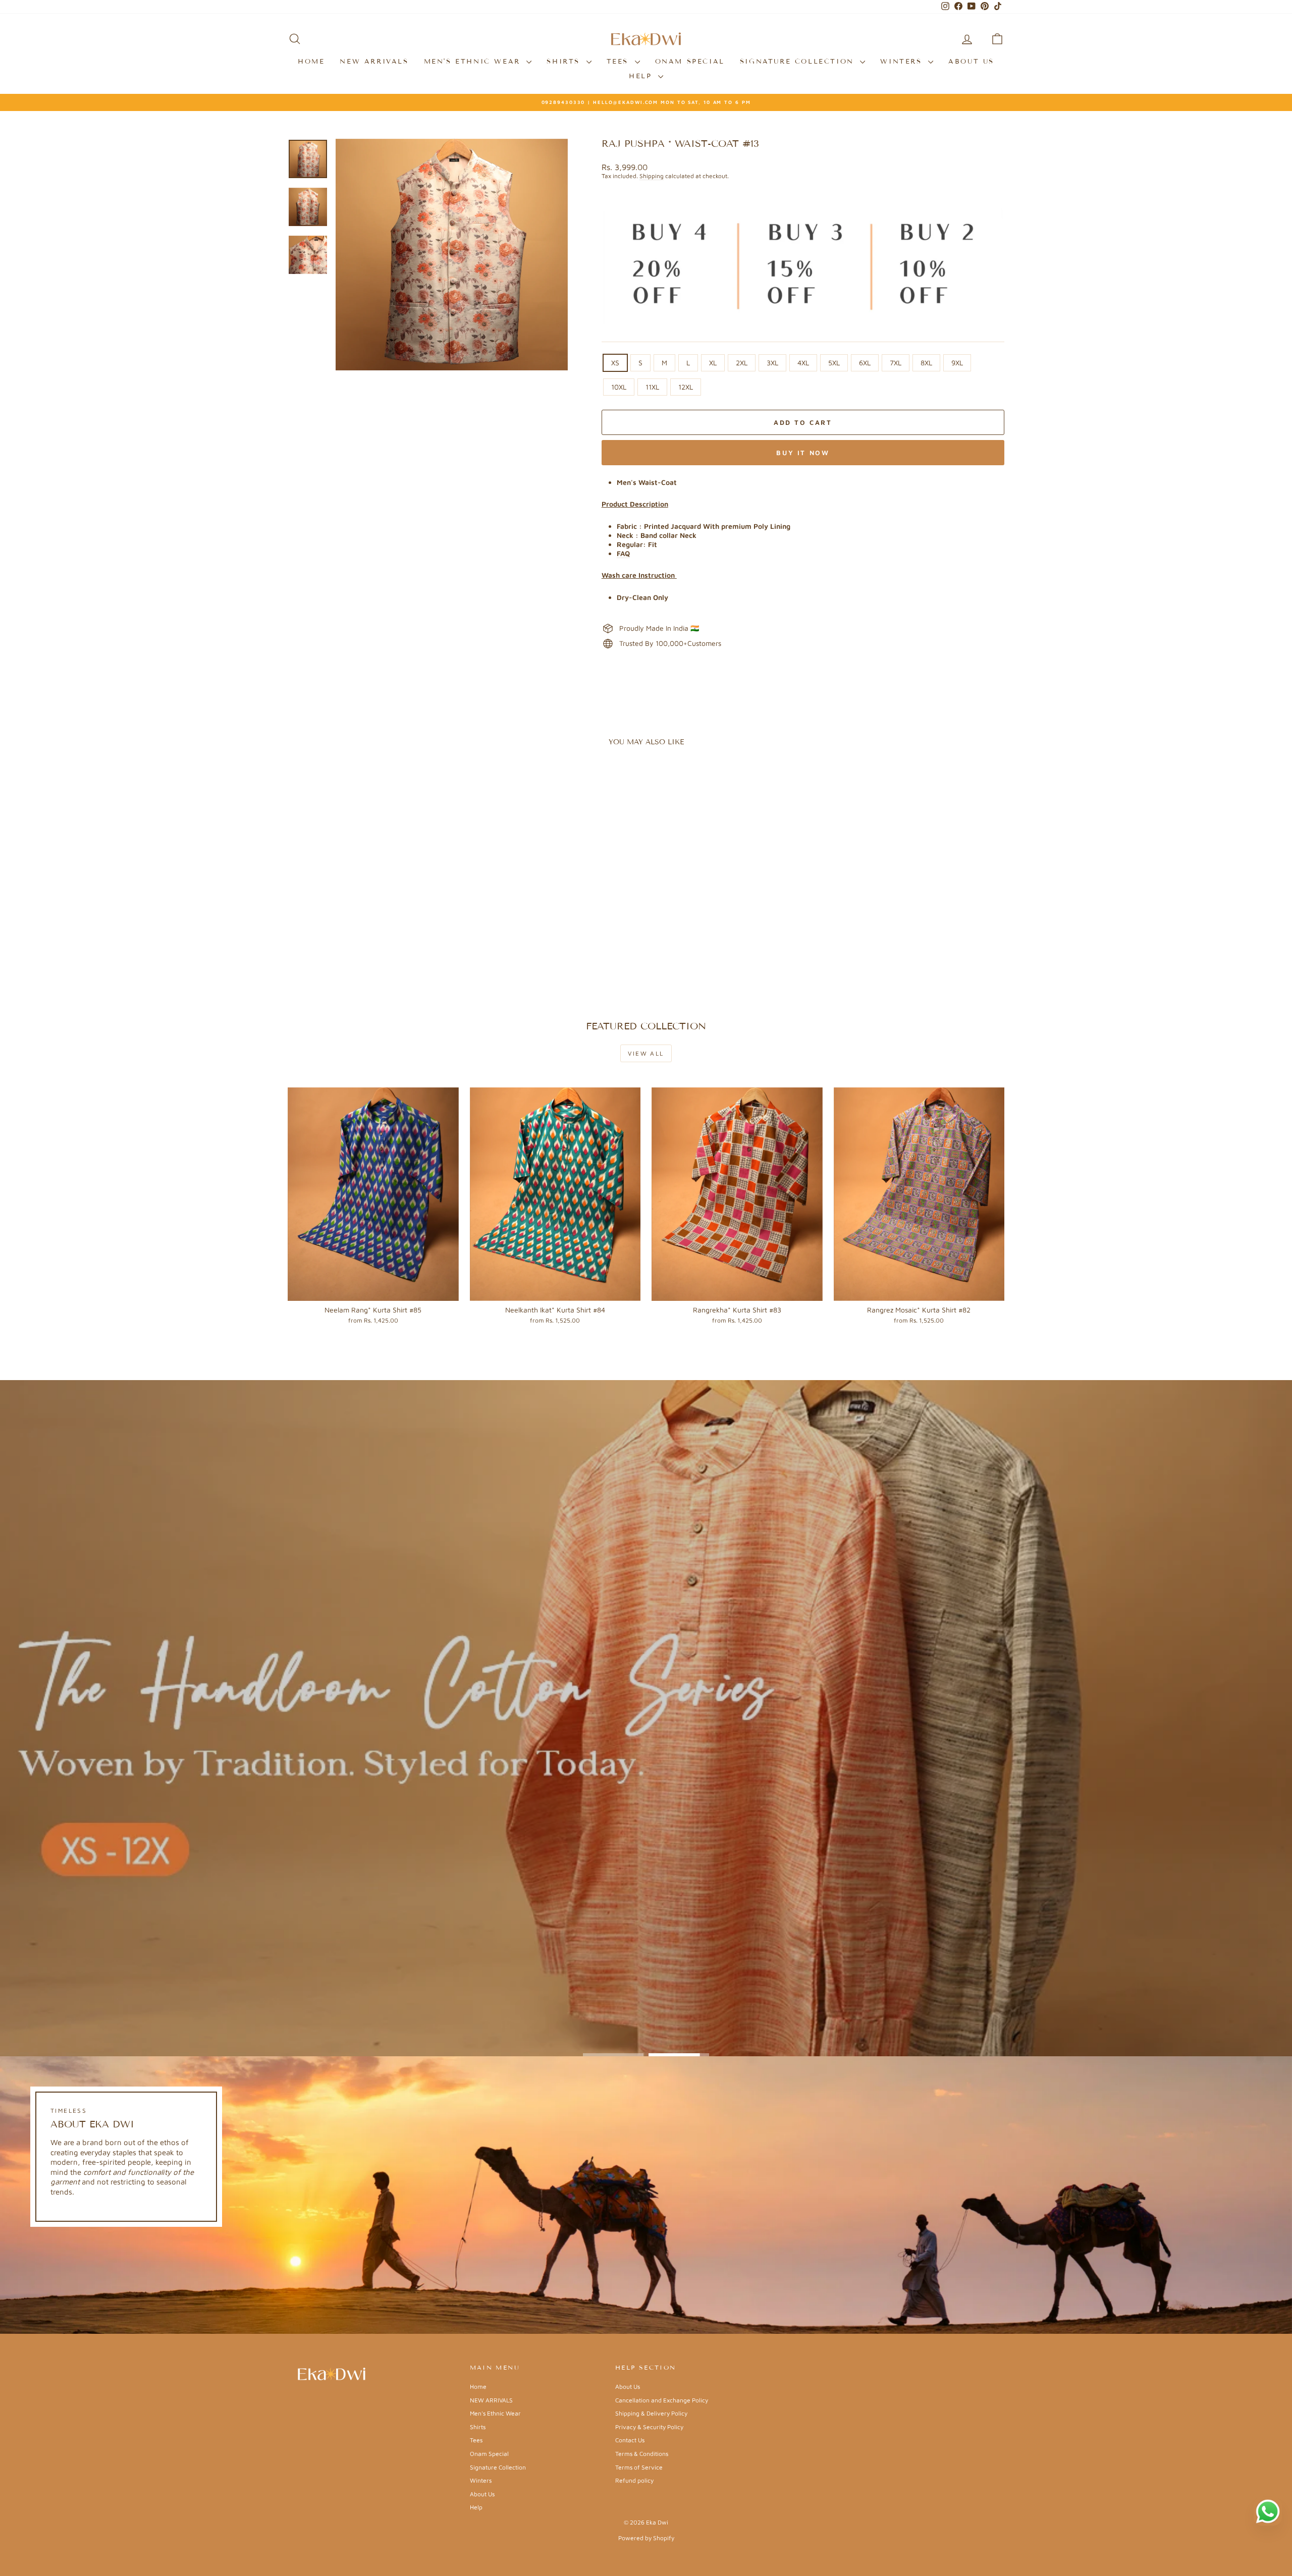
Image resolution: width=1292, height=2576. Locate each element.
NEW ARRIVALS (374, 62)
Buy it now (803, 453)
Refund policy (634, 2480)
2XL (742, 363)
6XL (865, 363)
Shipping (652, 176)
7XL (896, 363)
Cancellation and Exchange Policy (662, 2400)
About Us (971, 62)
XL (713, 363)
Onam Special (690, 62)
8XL (926, 363)
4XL (803, 363)
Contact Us (630, 2440)
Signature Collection (799, 62)
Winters (903, 62)
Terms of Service (639, 2467)
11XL (652, 387)
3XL (772, 363)
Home (311, 62)
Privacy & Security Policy (649, 2427)
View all (646, 1053)
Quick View (373, 931)
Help (642, 76)
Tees (620, 62)
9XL (957, 363)
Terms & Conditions (642, 2454)
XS (615, 363)
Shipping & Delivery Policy (651, 2413)
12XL (686, 387)
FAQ (623, 553)
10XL (619, 387)
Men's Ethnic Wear (474, 62)
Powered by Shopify (646, 2538)
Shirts (565, 62)
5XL (834, 363)
